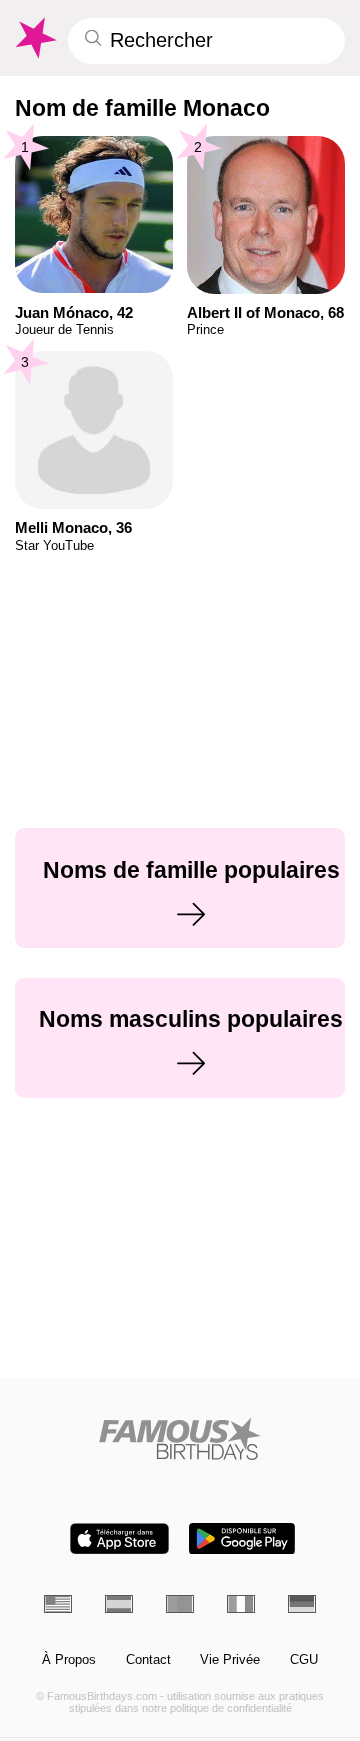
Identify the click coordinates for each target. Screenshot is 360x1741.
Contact (148, 1660)
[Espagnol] (119, 1604)
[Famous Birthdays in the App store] (119, 1538)
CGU (304, 1660)
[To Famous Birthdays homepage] (34, 38)
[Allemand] (302, 1604)
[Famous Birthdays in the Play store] (242, 1538)
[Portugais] (180, 1604)
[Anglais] (58, 1604)
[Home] (180, 1438)
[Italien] (241, 1604)
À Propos (69, 1660)
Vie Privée (230, 1660)
